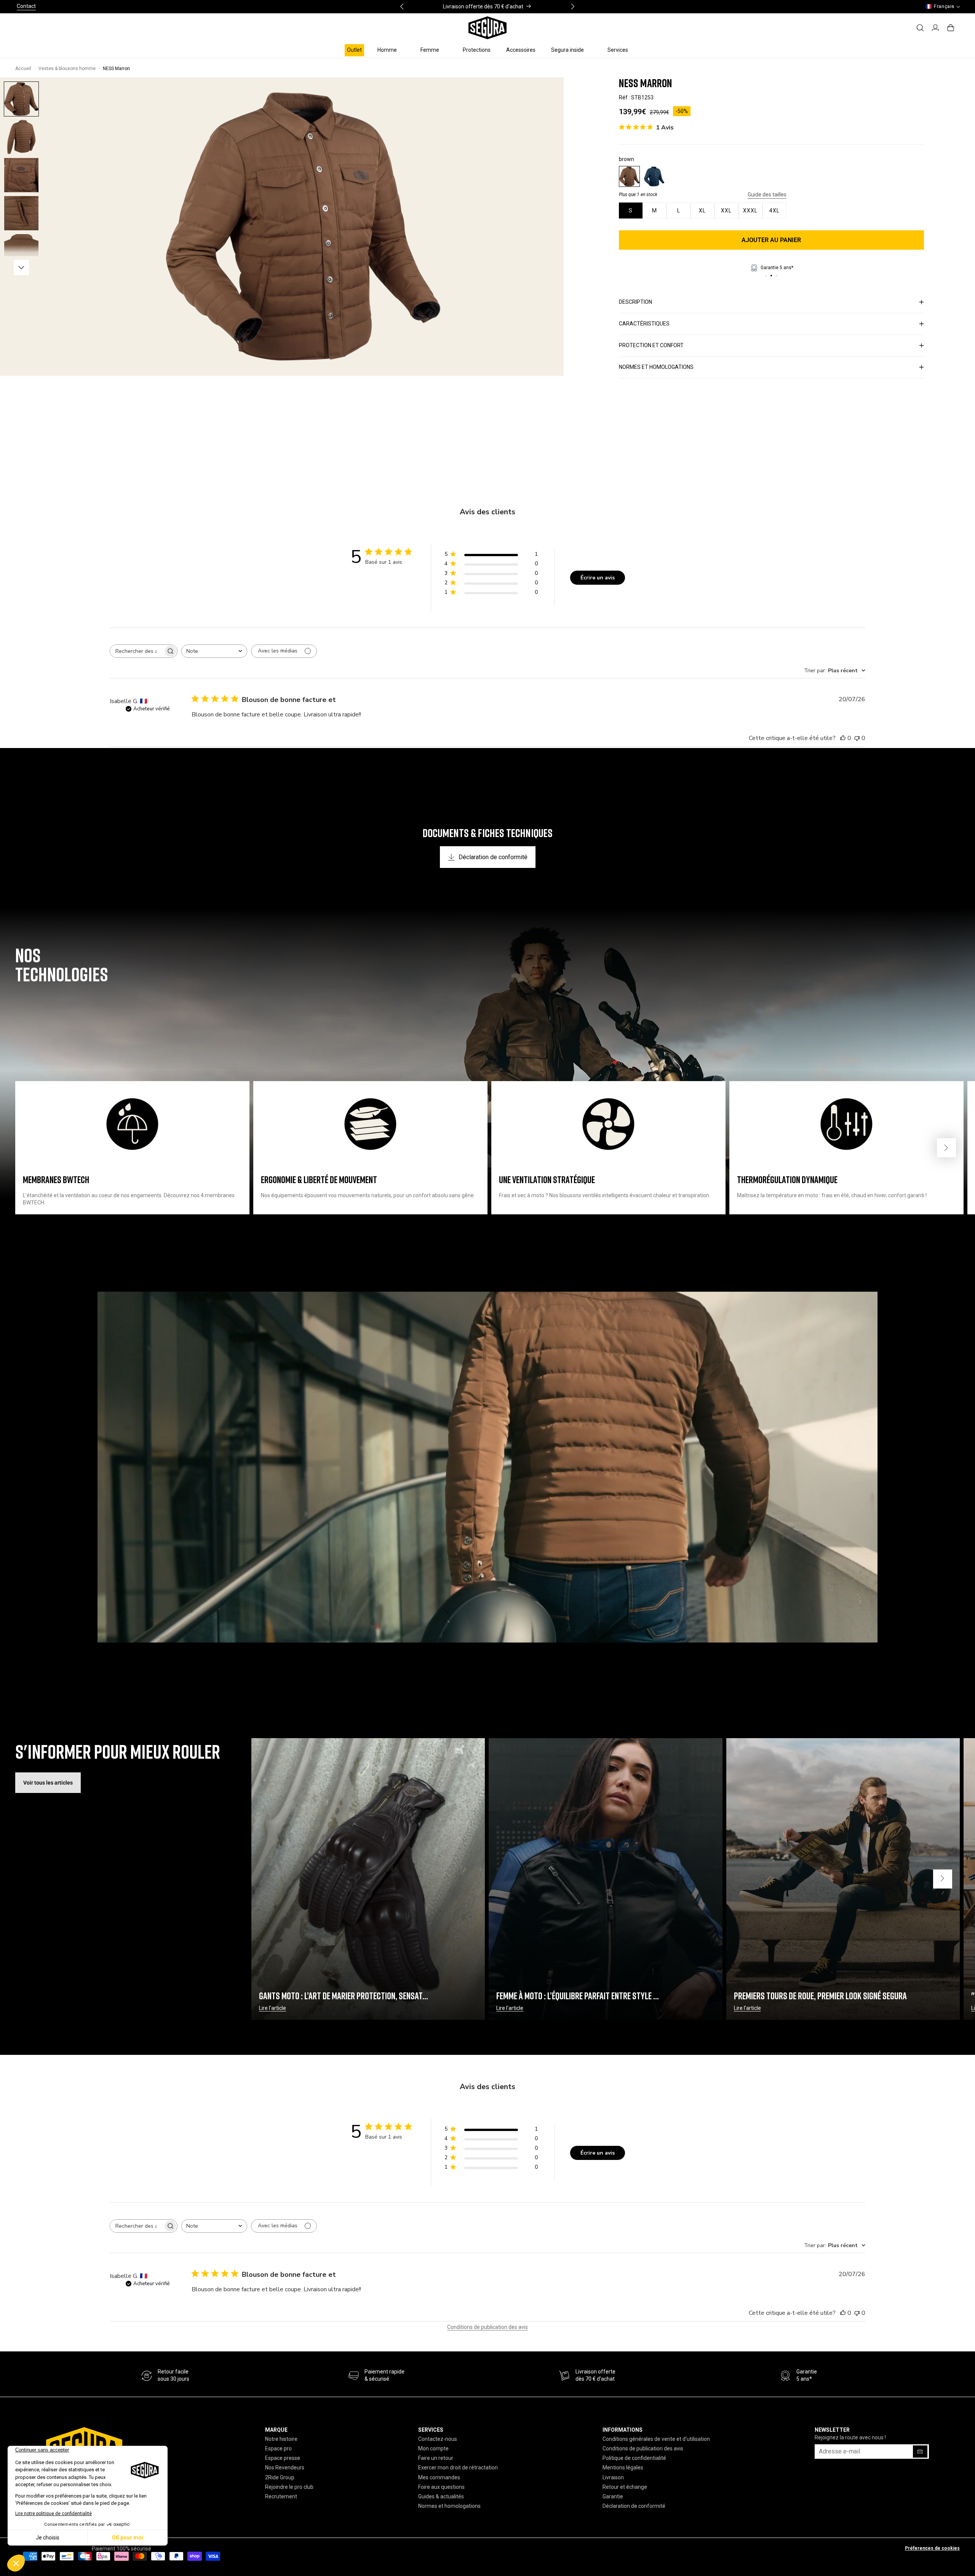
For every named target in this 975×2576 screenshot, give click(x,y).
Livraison (613, 2477)
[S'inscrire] (920, 2452)
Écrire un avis (598, 578)
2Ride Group (280, 2477)
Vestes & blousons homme (67, 69)
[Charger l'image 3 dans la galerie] (21, 213)
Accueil (23, 69)
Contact (26, 6)
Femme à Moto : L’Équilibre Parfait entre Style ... (578, 1996)
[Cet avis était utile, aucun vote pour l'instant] (843, 738)
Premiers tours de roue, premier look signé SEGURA (820, 1996)
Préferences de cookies (932, 2548)
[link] (376, 2376)
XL (702, 211)
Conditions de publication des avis (487, 2327)
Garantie (613, 2496)
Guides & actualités (441, 2496)
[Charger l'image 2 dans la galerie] (21, 175)
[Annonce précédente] (402, 6)
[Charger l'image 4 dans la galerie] (21, 251)
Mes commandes (439, 2477)
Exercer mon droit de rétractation (458, 2468)
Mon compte (433, 2449)
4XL (774, 211)
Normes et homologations (449, 2506)
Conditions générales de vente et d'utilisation (656, 2439)
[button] (391, 50)
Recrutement (281, 2496)
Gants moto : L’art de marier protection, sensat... (344, 1996)
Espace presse (283, 2458)
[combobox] (214, 651)
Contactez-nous (438, 2439)
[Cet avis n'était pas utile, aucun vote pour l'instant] (857, 738)
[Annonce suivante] (573, 6)
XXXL (750, 211)
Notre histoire (281, 2439)
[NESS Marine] (654, 176)
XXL (726, 211)
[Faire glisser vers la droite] (21, 268)
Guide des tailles (767, 195)
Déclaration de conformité (493, 857)
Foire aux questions (441, 2487)
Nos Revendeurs (285, 2468)
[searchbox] (137, 651)
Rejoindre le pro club (289, 2487)
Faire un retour (436, 2458)
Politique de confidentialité (634, 2458)
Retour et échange (625, 2487)
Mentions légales (623, 2468)
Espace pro (278, 2449)
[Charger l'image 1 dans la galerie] (21, 99)
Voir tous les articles (48, 1783)
